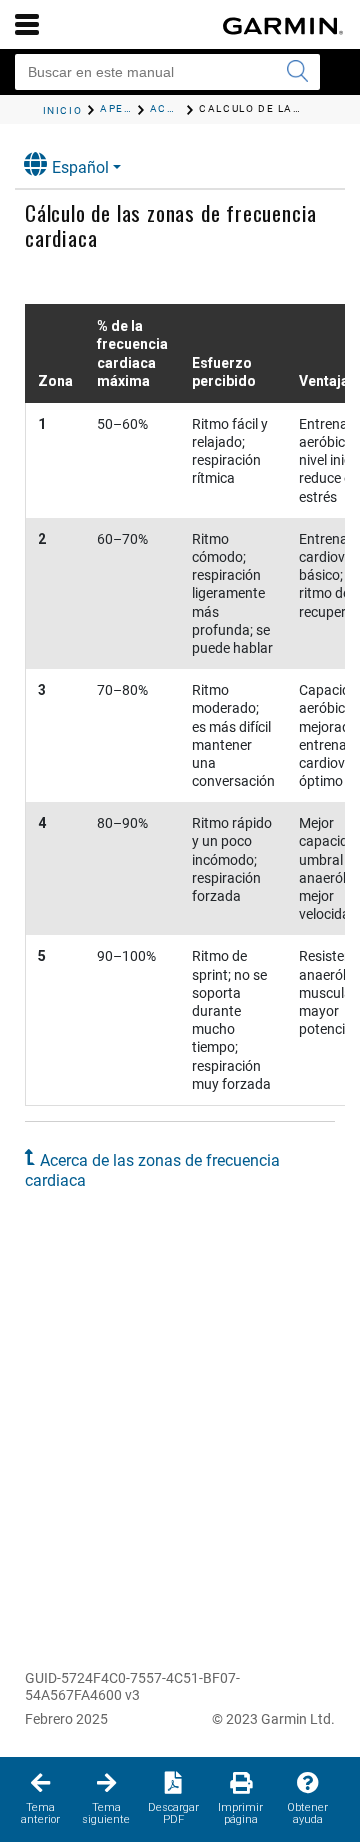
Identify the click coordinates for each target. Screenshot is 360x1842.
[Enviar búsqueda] (297, 72)
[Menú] (27, 24)
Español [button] (80, 167)
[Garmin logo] (283, 26)
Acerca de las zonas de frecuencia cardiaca (152, 1170)
